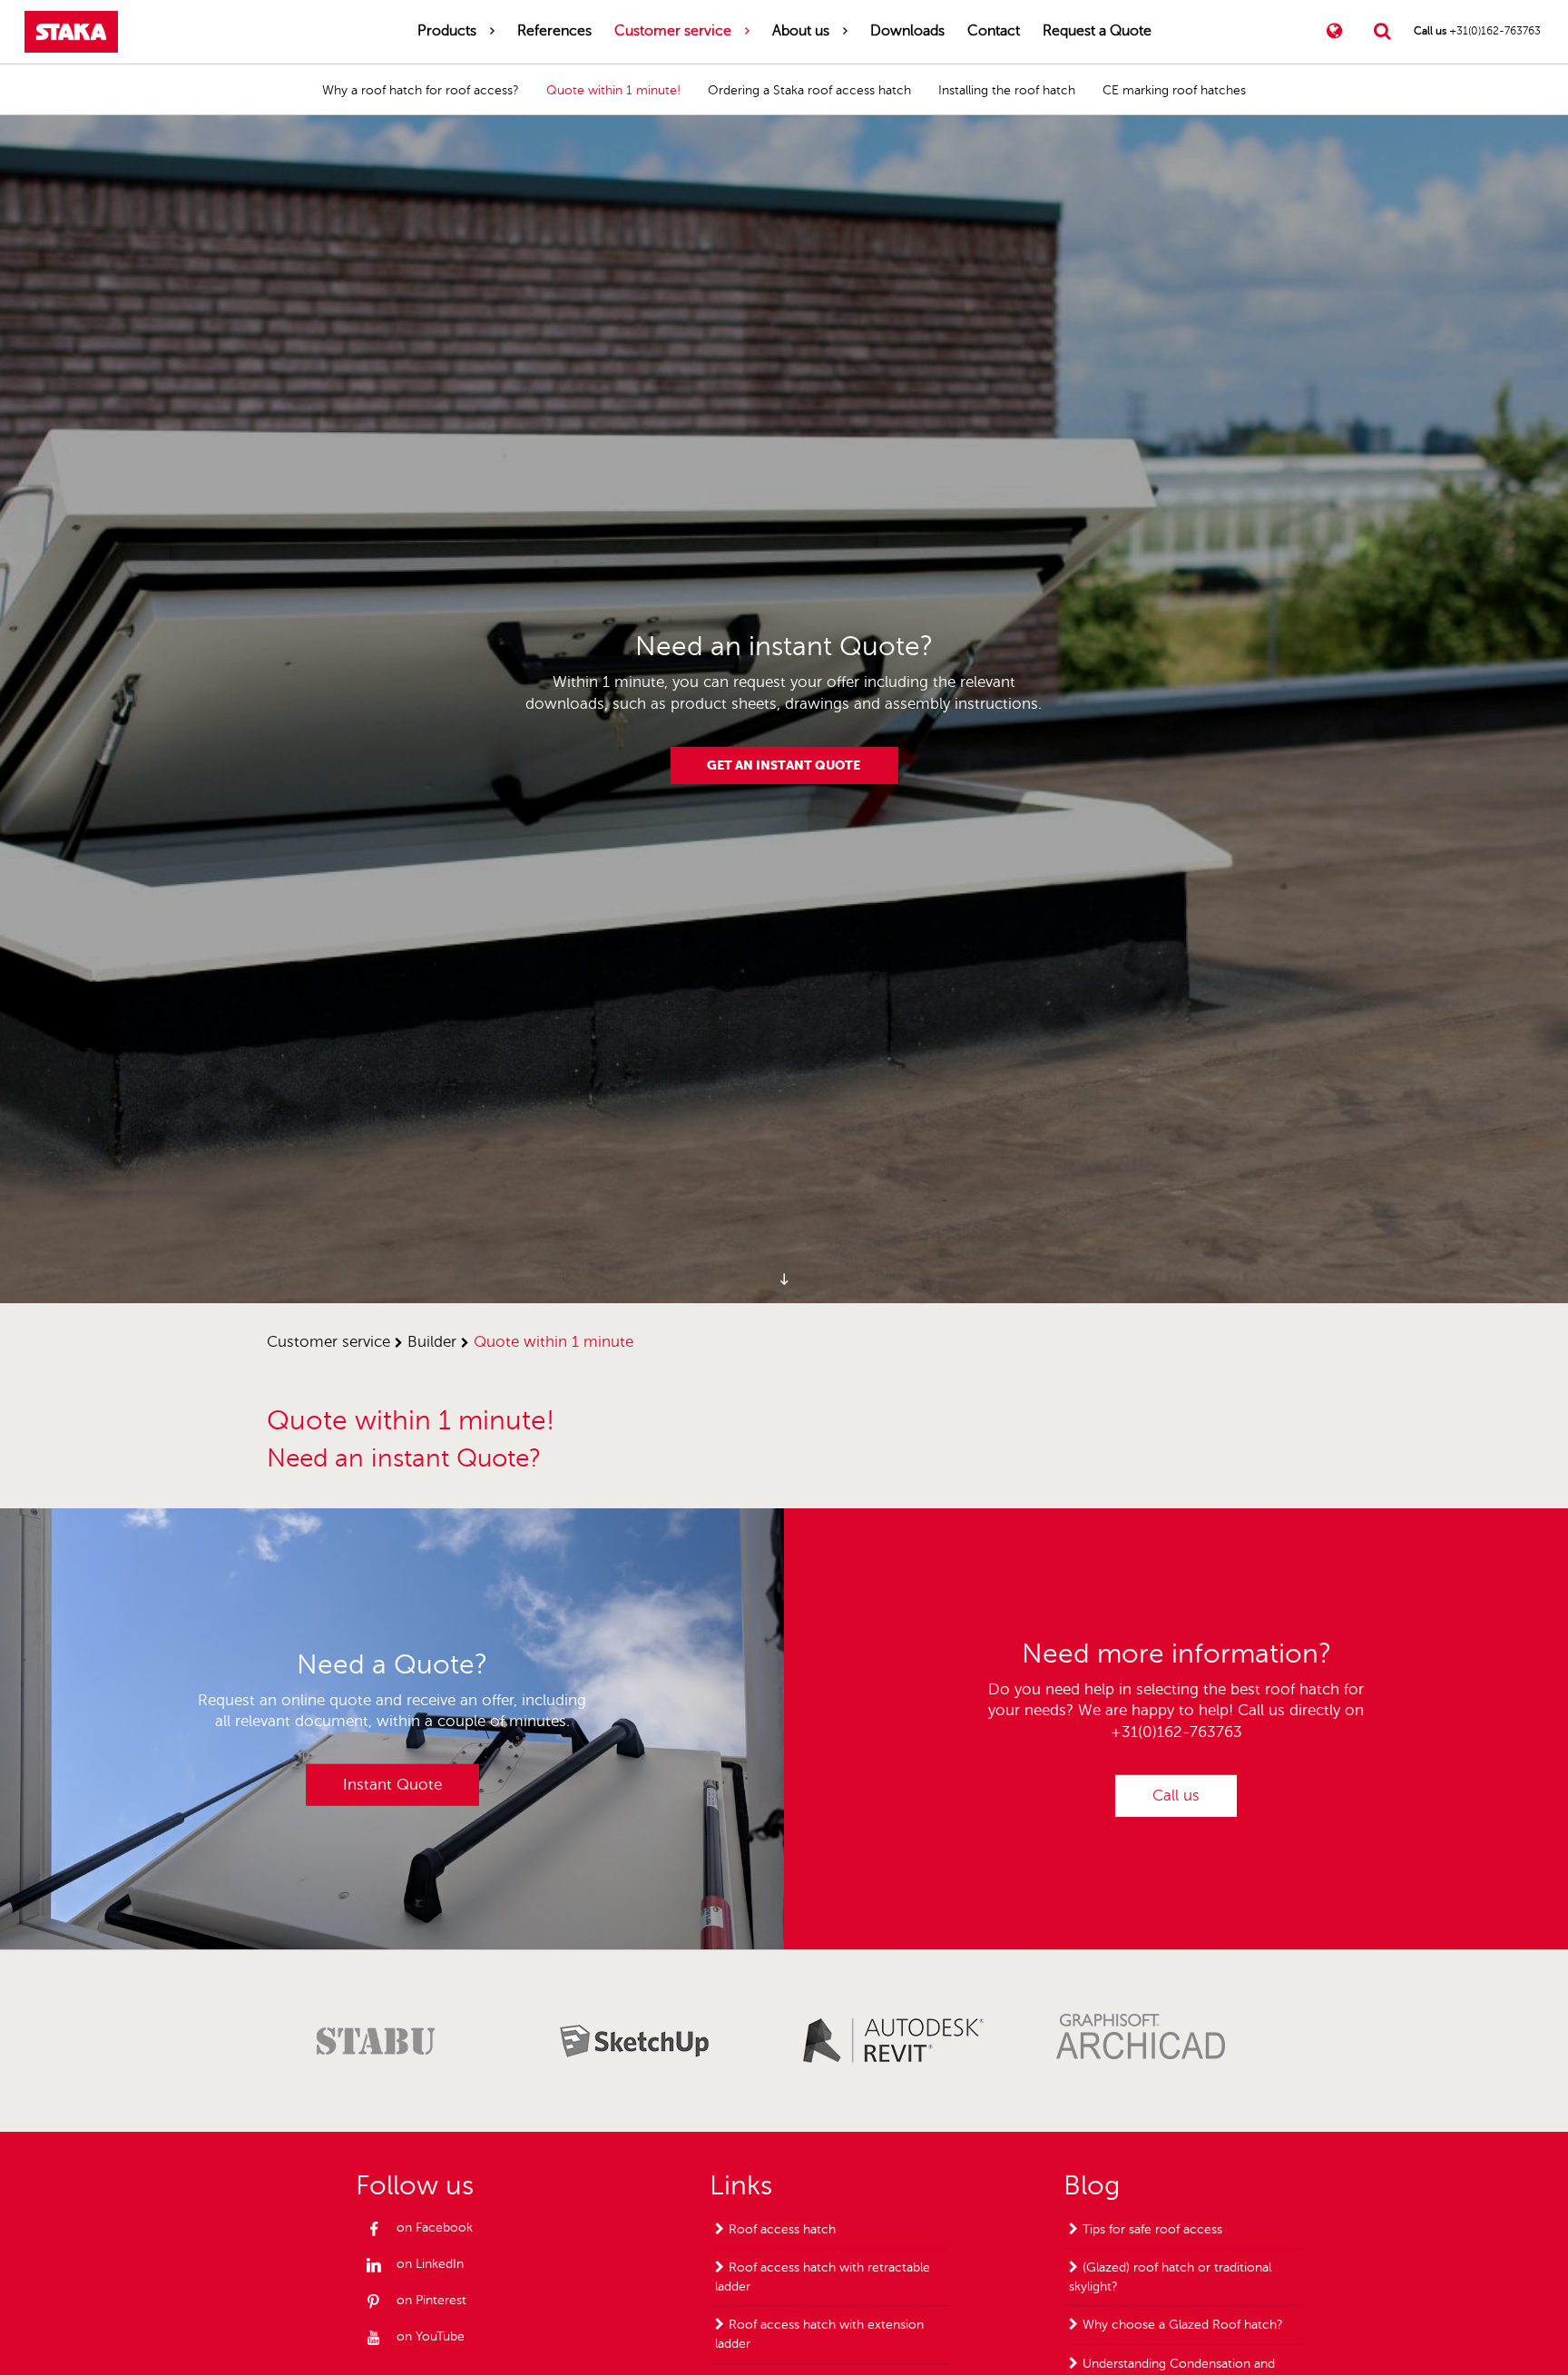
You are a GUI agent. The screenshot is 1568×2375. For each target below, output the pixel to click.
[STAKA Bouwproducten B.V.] (71, 32)
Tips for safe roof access (1152, 2229)
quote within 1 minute (554, 1342)
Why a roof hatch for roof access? (421, 90)
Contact (994, 31)
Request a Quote (1097, 31)
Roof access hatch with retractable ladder (823, 2277)
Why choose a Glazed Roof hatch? (1183, 2325)
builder (432, 1342)
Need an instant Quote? (404, 1458)
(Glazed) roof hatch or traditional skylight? (1170, 2277)
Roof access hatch (782, 2229)
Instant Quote (392, 1785)
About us (801, 31)
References (554, 31)
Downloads (907, 31)
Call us (1176, 1796)
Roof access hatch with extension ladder (819, 2334)
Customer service (673, 31)
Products (447, 31)
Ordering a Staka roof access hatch (809, 90)
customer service (328, 1342)
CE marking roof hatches (1174, 90)
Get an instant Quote (784, 765)
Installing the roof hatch (1007, 90)
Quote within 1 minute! (613, 90)
